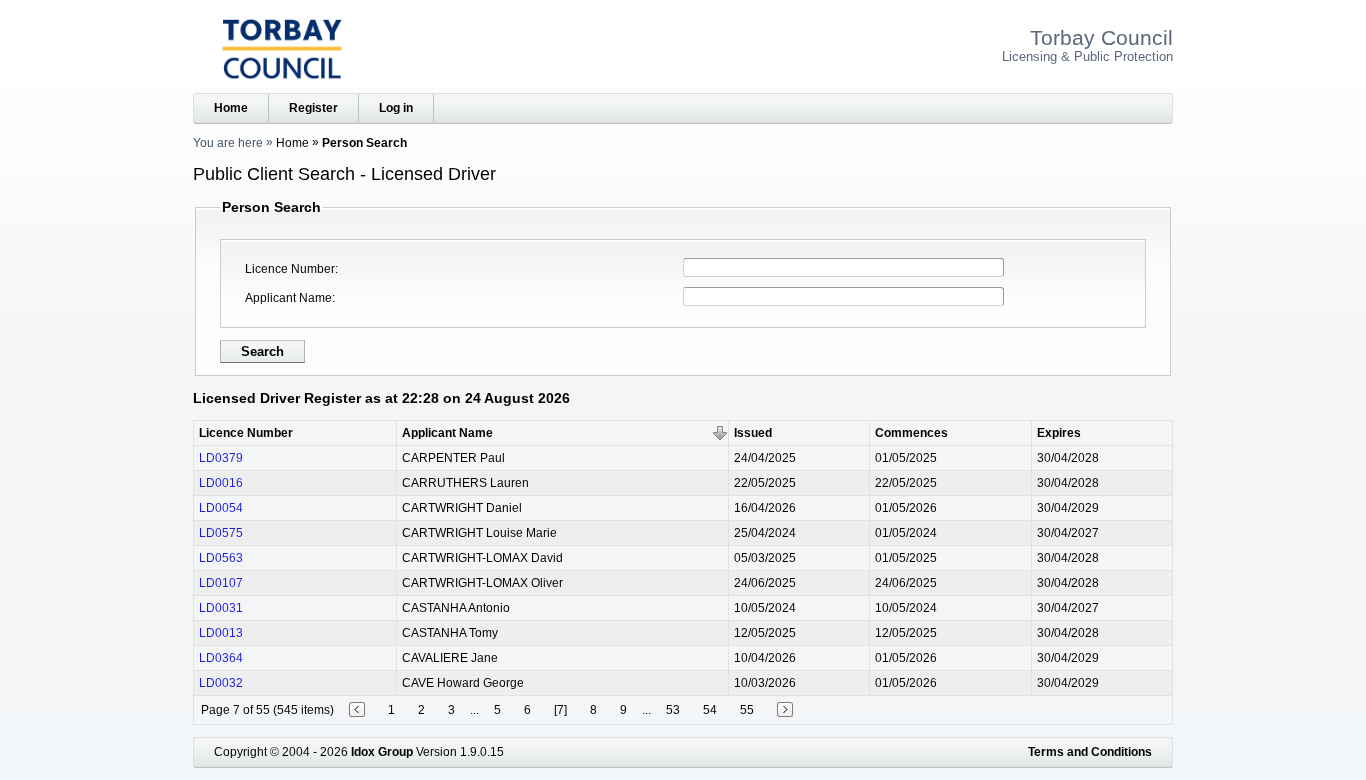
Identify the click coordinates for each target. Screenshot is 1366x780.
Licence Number (290, 269)
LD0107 (221, 583)
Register (313, 108)
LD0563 (221, 558)
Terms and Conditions (1090, 752)
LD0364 (221, 658)
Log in (396, 108)
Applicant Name (288, 298)
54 (710, 710)
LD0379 (221, 458)
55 (747, 710)
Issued (753, 433)
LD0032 (221, 683)
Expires (1059, 433)
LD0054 (221, 508)
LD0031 (221, 608)
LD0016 (221, 483)
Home (231, 108)
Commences (911, 433)
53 (673, 710)
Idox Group (382, 752)
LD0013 (221, 633)
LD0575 (221, 533)
